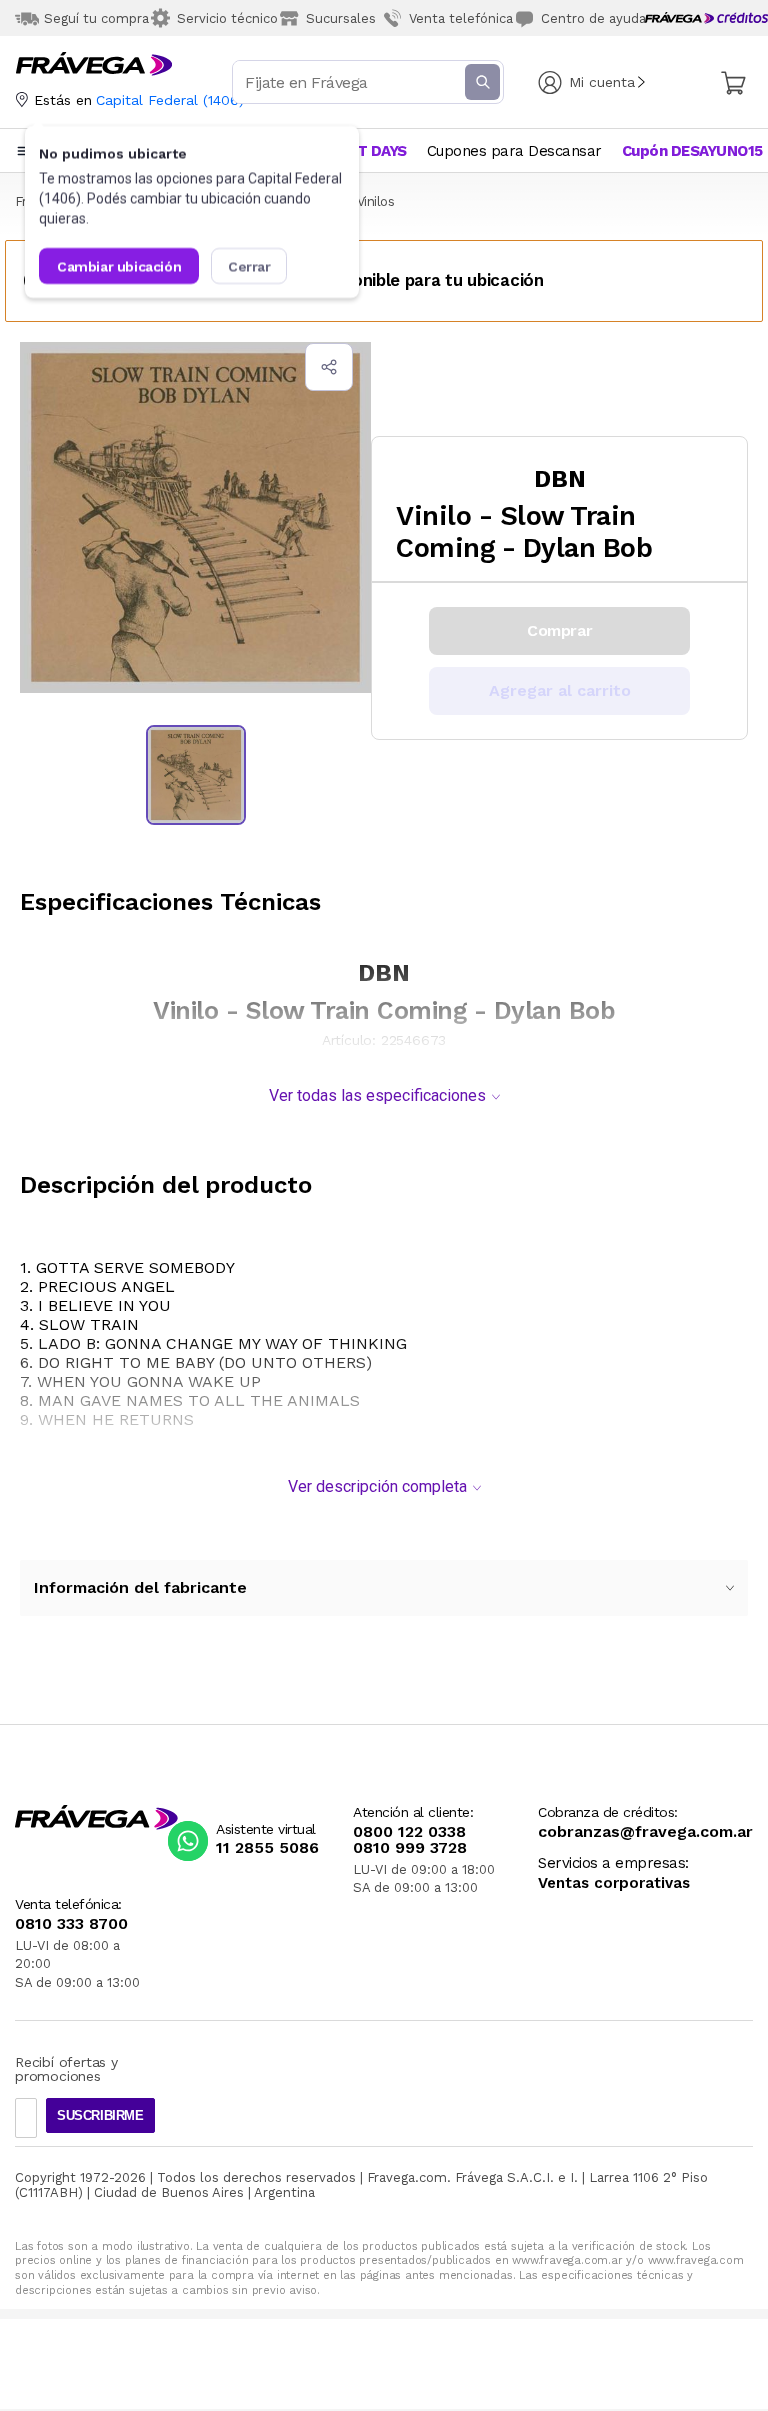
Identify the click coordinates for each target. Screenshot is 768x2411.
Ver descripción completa (377, 1486)
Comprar (559, 630)
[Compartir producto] (329, 367)
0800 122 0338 (409, 1832)
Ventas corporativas (614, 1883)
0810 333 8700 (71, 1924)
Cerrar (249, 266)
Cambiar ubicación (119, 266)
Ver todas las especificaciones (377, 1095)
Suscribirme (100, 2115)
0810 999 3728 (410, 1848)
